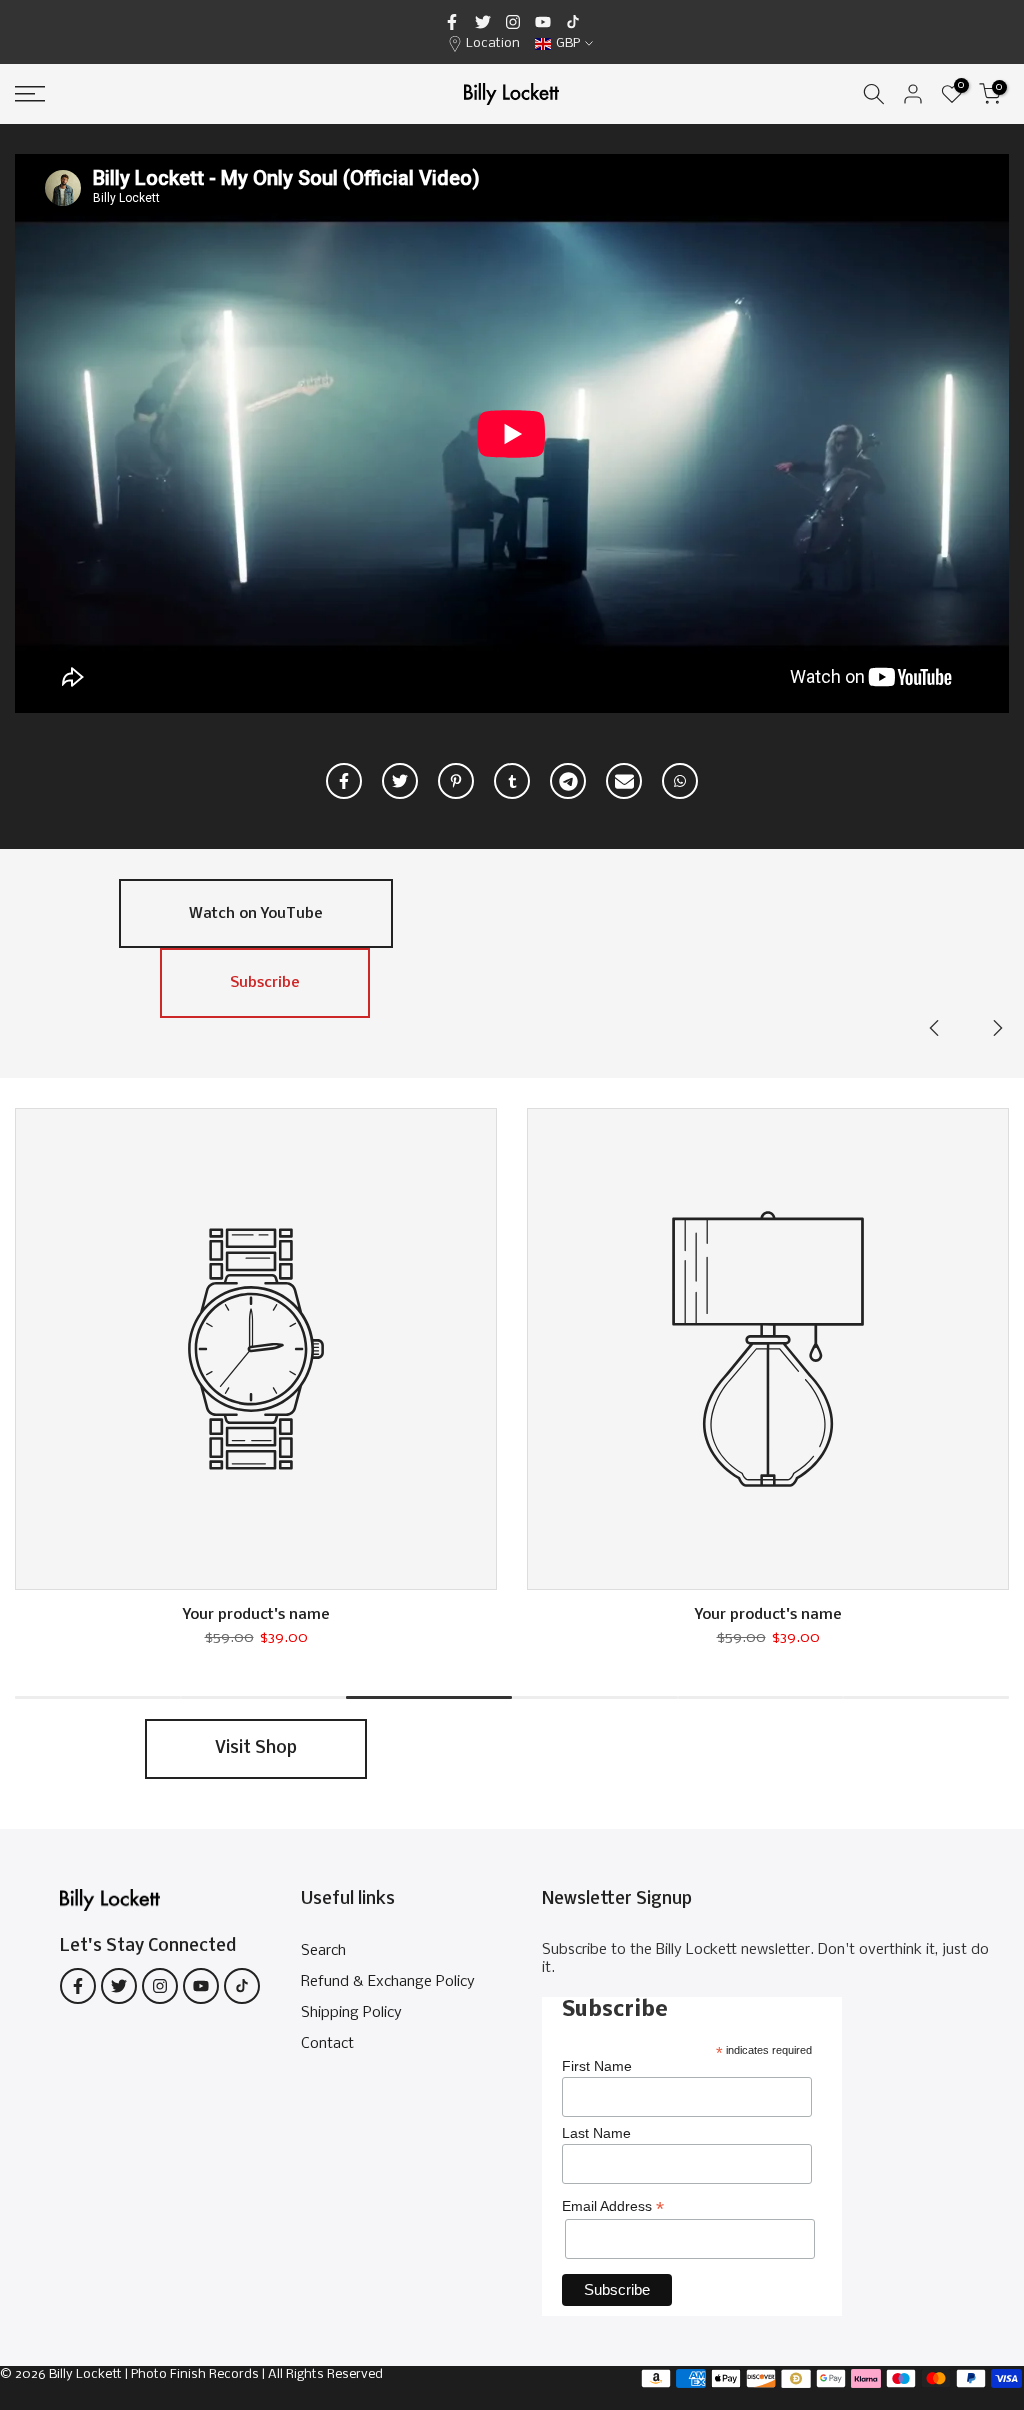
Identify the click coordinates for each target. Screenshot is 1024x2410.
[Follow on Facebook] (452, 22)
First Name (597, 2066)
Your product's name (256, 1615)
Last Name (596, 2133)
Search (323, 1951)
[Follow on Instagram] (513, 22)
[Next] (996, 1028)
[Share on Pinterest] (456, 781)
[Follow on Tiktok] (573, 22)
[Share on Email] (624, 781)
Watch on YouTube (256, 914)
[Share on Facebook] (344, 781)
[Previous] (936, 1028)
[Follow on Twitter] (483, 22)
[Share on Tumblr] (512, 781)
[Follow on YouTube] (543, 22)
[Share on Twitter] (400, 781)
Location (493, 43)
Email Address (613, 2206)
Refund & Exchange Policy (388, 1982)
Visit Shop (256, 1748)
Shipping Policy (351, 2013)
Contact (327, 2044)
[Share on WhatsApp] (680, 781)
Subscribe (265, 983)
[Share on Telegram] (568, 781)
